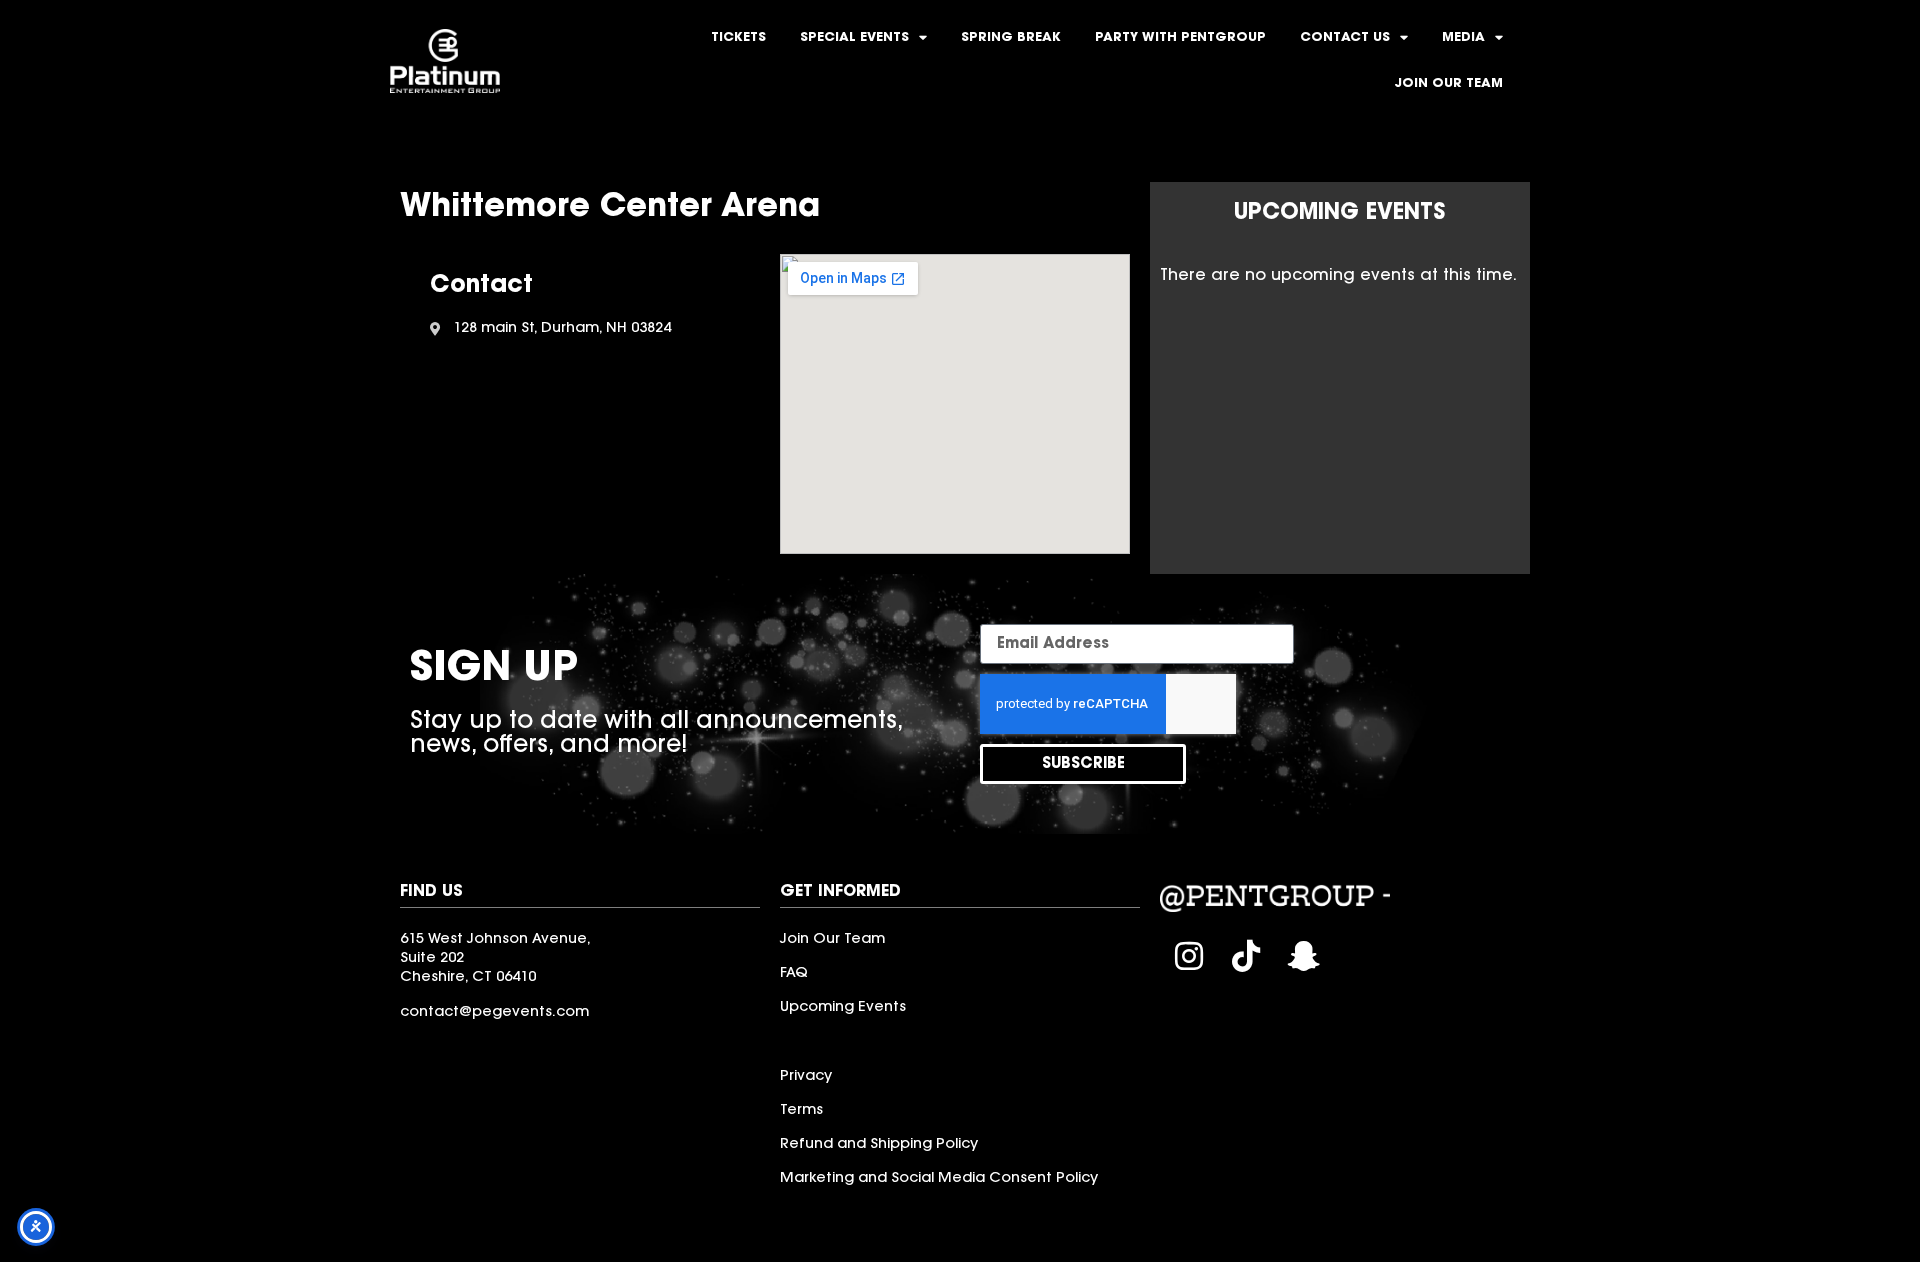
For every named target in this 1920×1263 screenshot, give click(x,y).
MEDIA (1463, 38)
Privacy (806, 1076)
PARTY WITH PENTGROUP (1180, 38)
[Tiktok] (1247, 956)
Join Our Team (832, 939)
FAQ (794, 973)
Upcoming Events (843, 1007)
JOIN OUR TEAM (1448, 84)
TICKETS (738, 38)
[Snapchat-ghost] (1304, 956)
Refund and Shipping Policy (879, 1144)
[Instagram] (1189, 956)
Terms (801, 1110)
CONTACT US (1345, 38)
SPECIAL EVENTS (854, 38)
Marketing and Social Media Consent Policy (939, 1178)
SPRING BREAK (1011, 38)
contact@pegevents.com (494, 1012)
